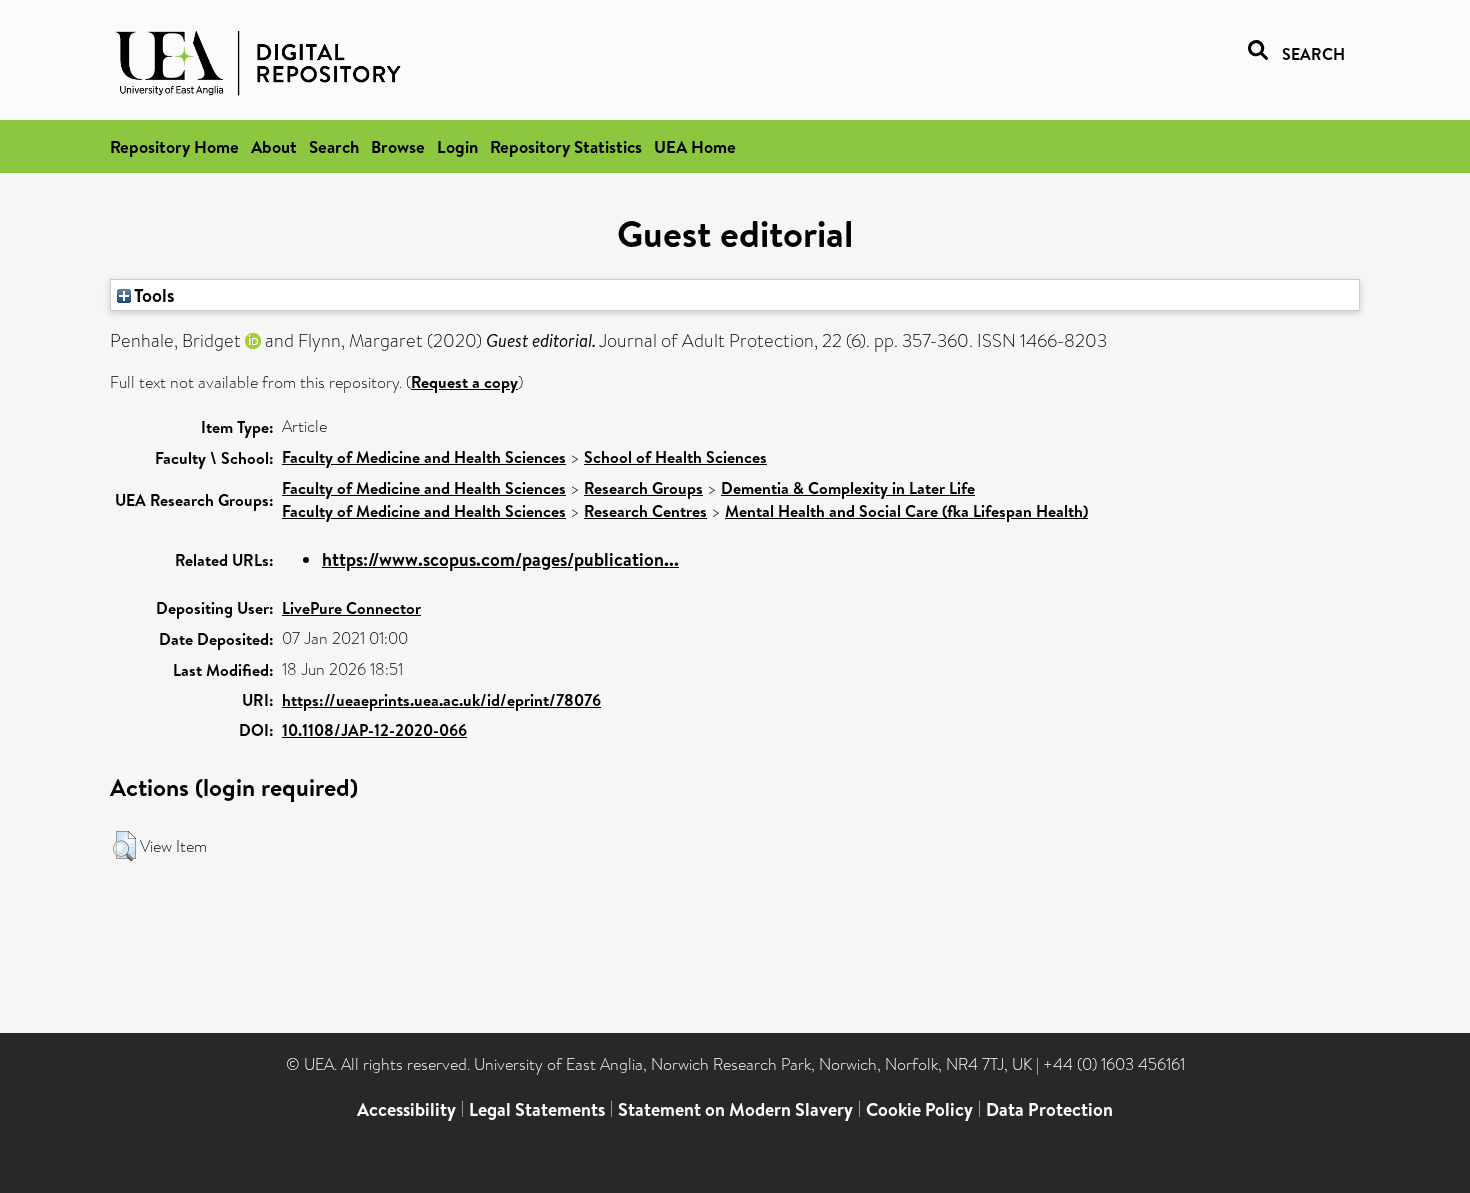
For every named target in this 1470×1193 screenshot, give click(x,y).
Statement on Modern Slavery (735, 1109)
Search (334, 146)
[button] (124, 846)
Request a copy (464, 382)
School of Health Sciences (675, 457)
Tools (153, 295)
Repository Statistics (566, 146)
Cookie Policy (919, 1109)
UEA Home (695, 146)
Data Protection (1049, 1109)
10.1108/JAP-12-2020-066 (374, 730)
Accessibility (406, 1109)
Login (457, 146)
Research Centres (645, 511)
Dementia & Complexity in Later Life (848, 488)
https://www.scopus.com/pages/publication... (500, 559)
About (274, 146)
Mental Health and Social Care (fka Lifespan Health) (906, 511)
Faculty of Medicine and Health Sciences (424, 457)
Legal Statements (537, 1109)
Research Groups (643, 488)
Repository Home (174, 146)
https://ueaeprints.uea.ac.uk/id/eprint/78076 (441, 700)
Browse (398, 146)
